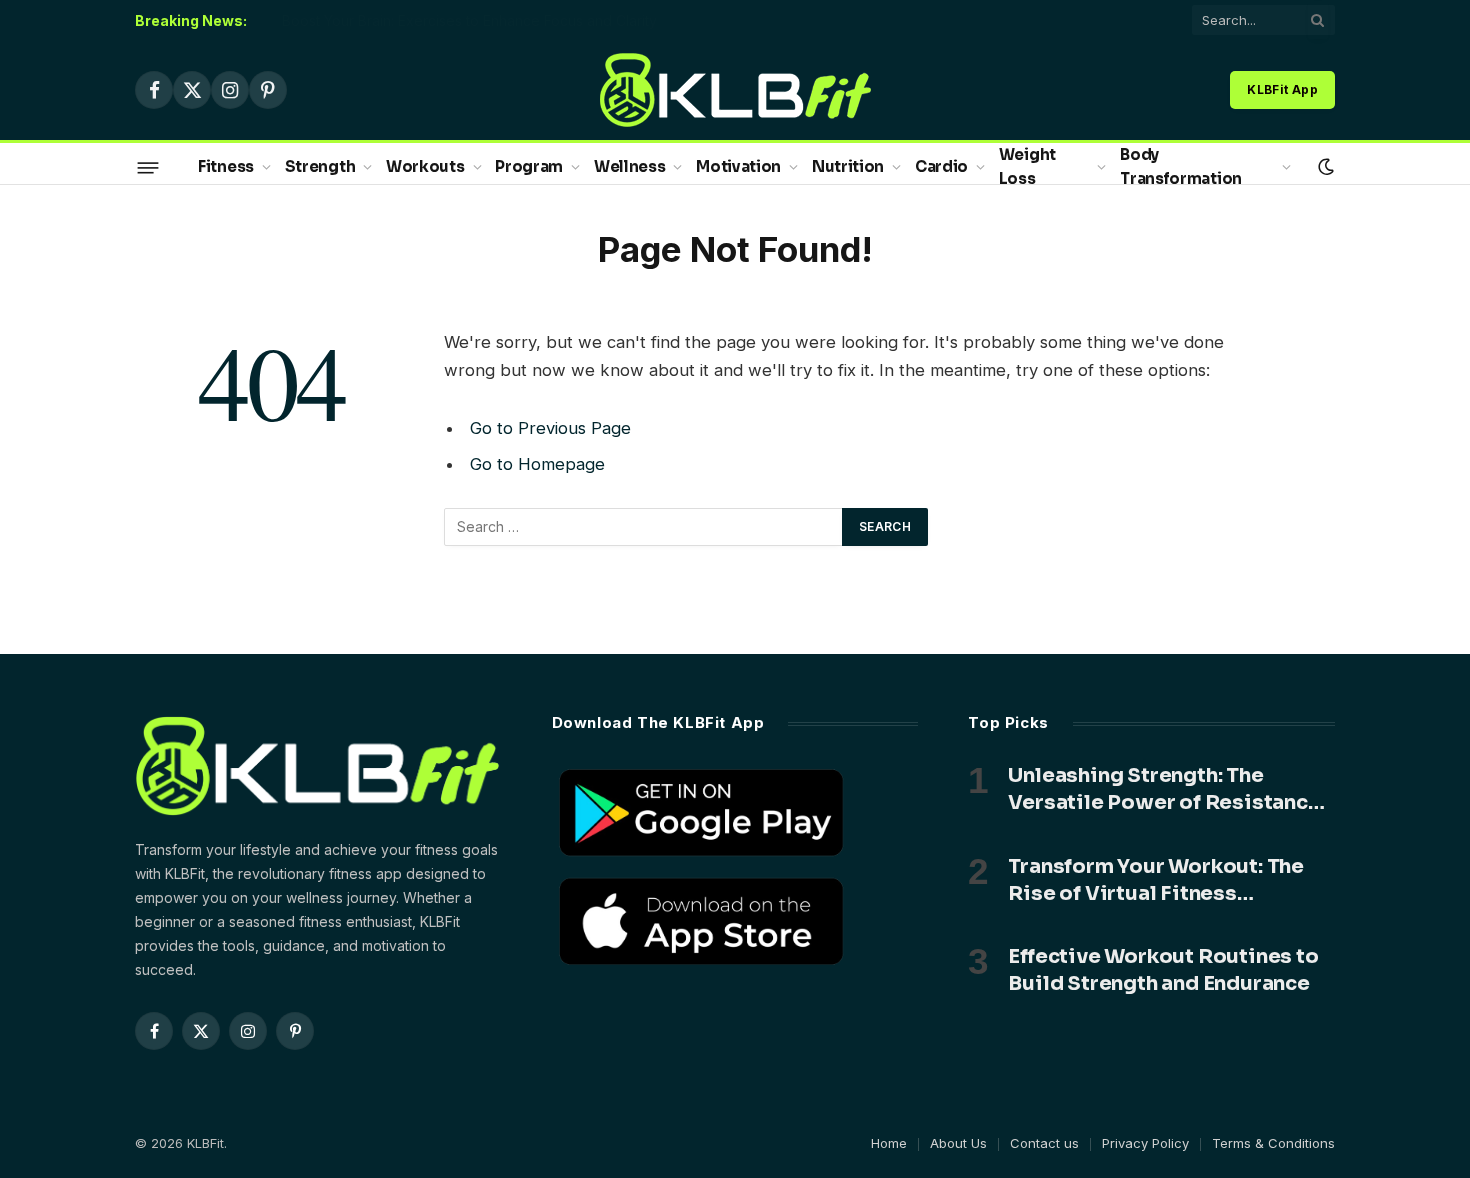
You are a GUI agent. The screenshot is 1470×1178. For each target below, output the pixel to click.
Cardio (941, 166)
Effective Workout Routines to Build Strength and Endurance (1163, 970)
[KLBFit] (735, 90)
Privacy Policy (1145, 1143)
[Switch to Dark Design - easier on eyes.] (1324, 167)
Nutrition (848, 166)
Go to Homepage (537, 464)
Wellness (630, 166)
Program (529, 166)
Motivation (738, 166)
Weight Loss (1027, 166)
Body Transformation (1181, 166)
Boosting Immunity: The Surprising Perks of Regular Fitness (475, 20)
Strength (320, 166)
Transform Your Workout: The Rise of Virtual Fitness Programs (1156, 880)
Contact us (1044, 1143)
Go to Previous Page (550, 428)
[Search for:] (644, 527)
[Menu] (148, 167)
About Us (958, 1143)
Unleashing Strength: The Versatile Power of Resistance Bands (1164, 789)
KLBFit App (1282, 89)
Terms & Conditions (1273, 1143)
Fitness (226, 166)
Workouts (425, 166)
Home (889, 1143)
